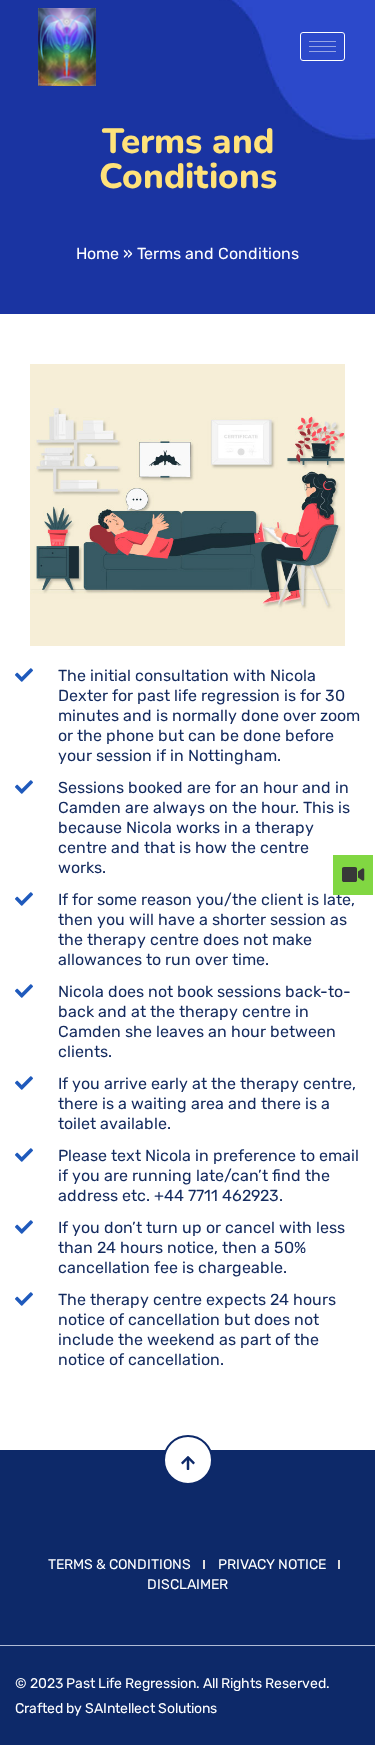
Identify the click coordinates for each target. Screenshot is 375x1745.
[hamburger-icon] (322, 46)
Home (97, 253)
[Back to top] (188, 1460)
